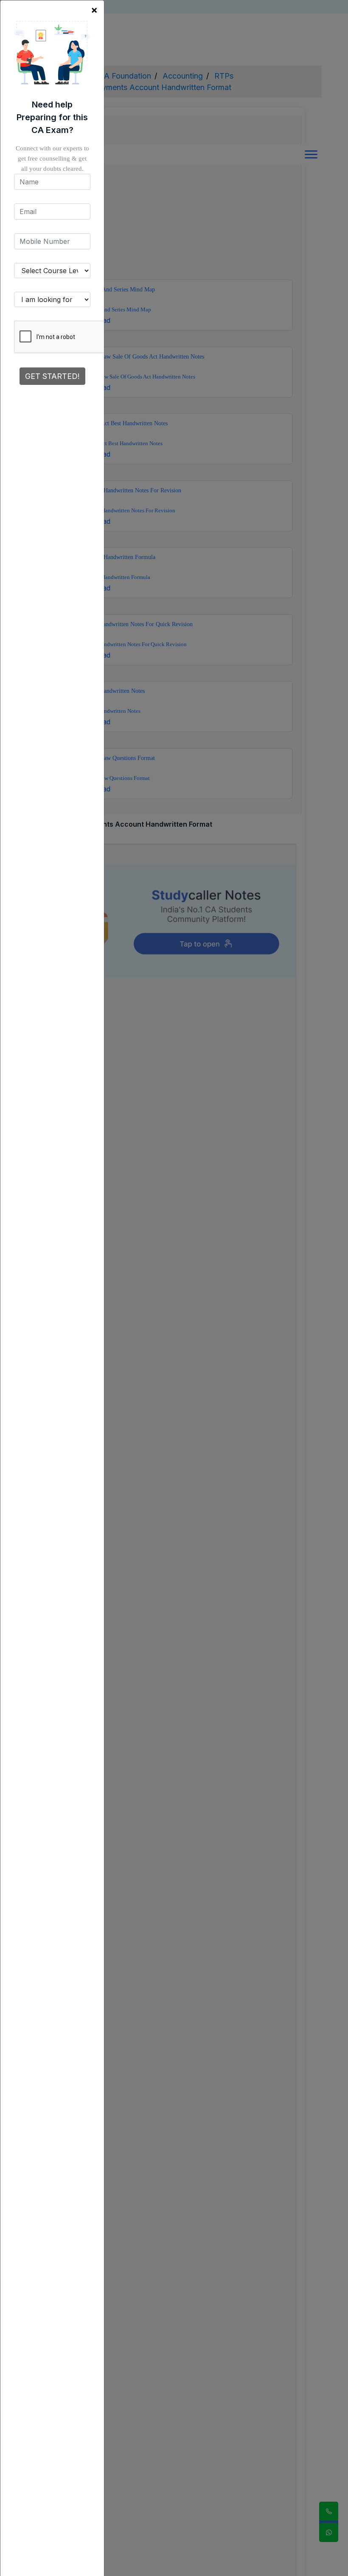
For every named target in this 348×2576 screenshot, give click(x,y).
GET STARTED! (52, 376)
